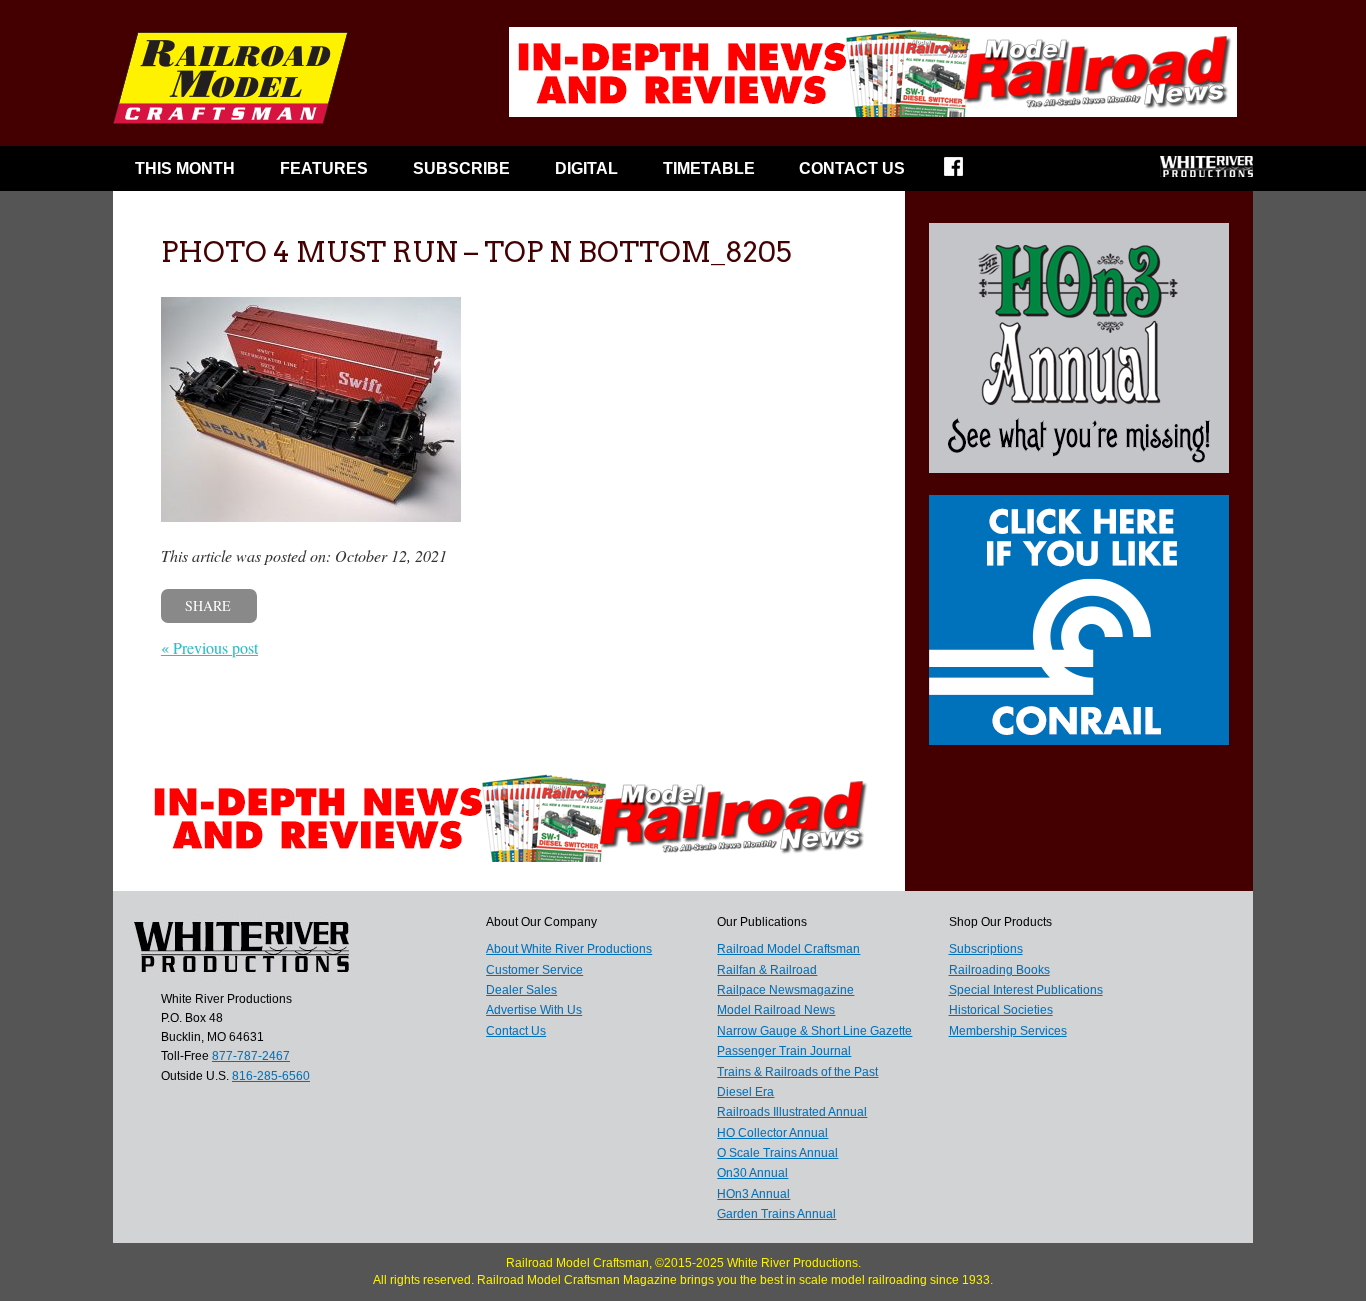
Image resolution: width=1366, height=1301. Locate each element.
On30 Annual (752, 1173)
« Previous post (209, 647)
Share (208, 605)
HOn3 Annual (753, 1194)
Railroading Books (999, 970)
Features (324, 168)
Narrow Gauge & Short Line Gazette (814, 1031)
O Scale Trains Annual (777, 1153)
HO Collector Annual (772, 1133)
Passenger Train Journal (784, 1051)
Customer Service (534, 970)
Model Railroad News (776, 1010)
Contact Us (852, 168)
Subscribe (461, 168)
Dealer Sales (521, 990)
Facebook (966, 173)
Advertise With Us (534, 1010)
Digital (586, 168)
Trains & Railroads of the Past (797, 1072)
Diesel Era (745, 1092)
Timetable (709, 168)
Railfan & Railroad (767, 970)
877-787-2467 (251, 1056)
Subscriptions (986, 949)
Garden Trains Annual (776, 1214)
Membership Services (1008, 1031)
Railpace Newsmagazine (785, 990)
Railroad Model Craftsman (788, 949)
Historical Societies (1001, 1010)
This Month (185, 168)
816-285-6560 (271, 1076)
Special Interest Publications (1026, 990)
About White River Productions (569, 949)
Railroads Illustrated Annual (792, 1112)
